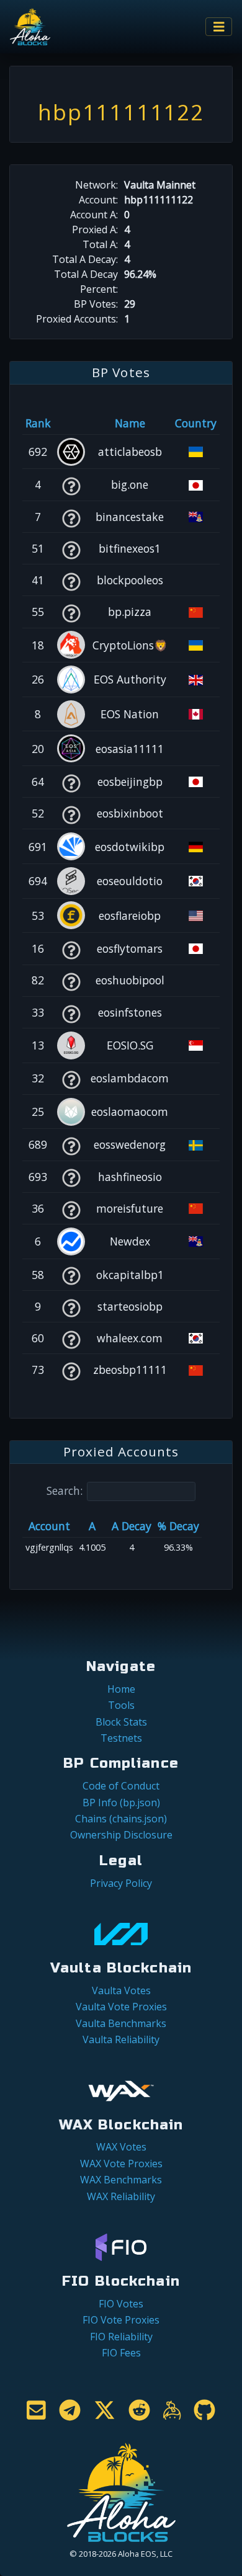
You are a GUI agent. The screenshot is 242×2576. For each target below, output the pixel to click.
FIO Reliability (121, 2337)
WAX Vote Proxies (121, 2164)
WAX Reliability (121, 2196)
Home (121, 1689)
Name (130, 423)
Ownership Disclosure (121, 1835)
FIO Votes (121, 2304)
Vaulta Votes (121, 1990)
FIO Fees (121, 2353)
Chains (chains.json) (121, 1819)
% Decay (178, 1526)
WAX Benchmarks (121, 2180)
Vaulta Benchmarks (121, 2023)
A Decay (132, 1526)
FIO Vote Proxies (121, 2320)
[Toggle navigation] (219, 27)
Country (196, 423)
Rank (38, 423)
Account (49, 1526)
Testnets (121, 1738)
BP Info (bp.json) (121, 1803)
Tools (121, 1705)
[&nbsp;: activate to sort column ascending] (71, 423)
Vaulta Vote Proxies (121, 2007)
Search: (65, 1491)
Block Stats (121, 1722)
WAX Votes (121, 2147)
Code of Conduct (121, 1786)
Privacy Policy (121, 1883)
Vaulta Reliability (121, 2039)
